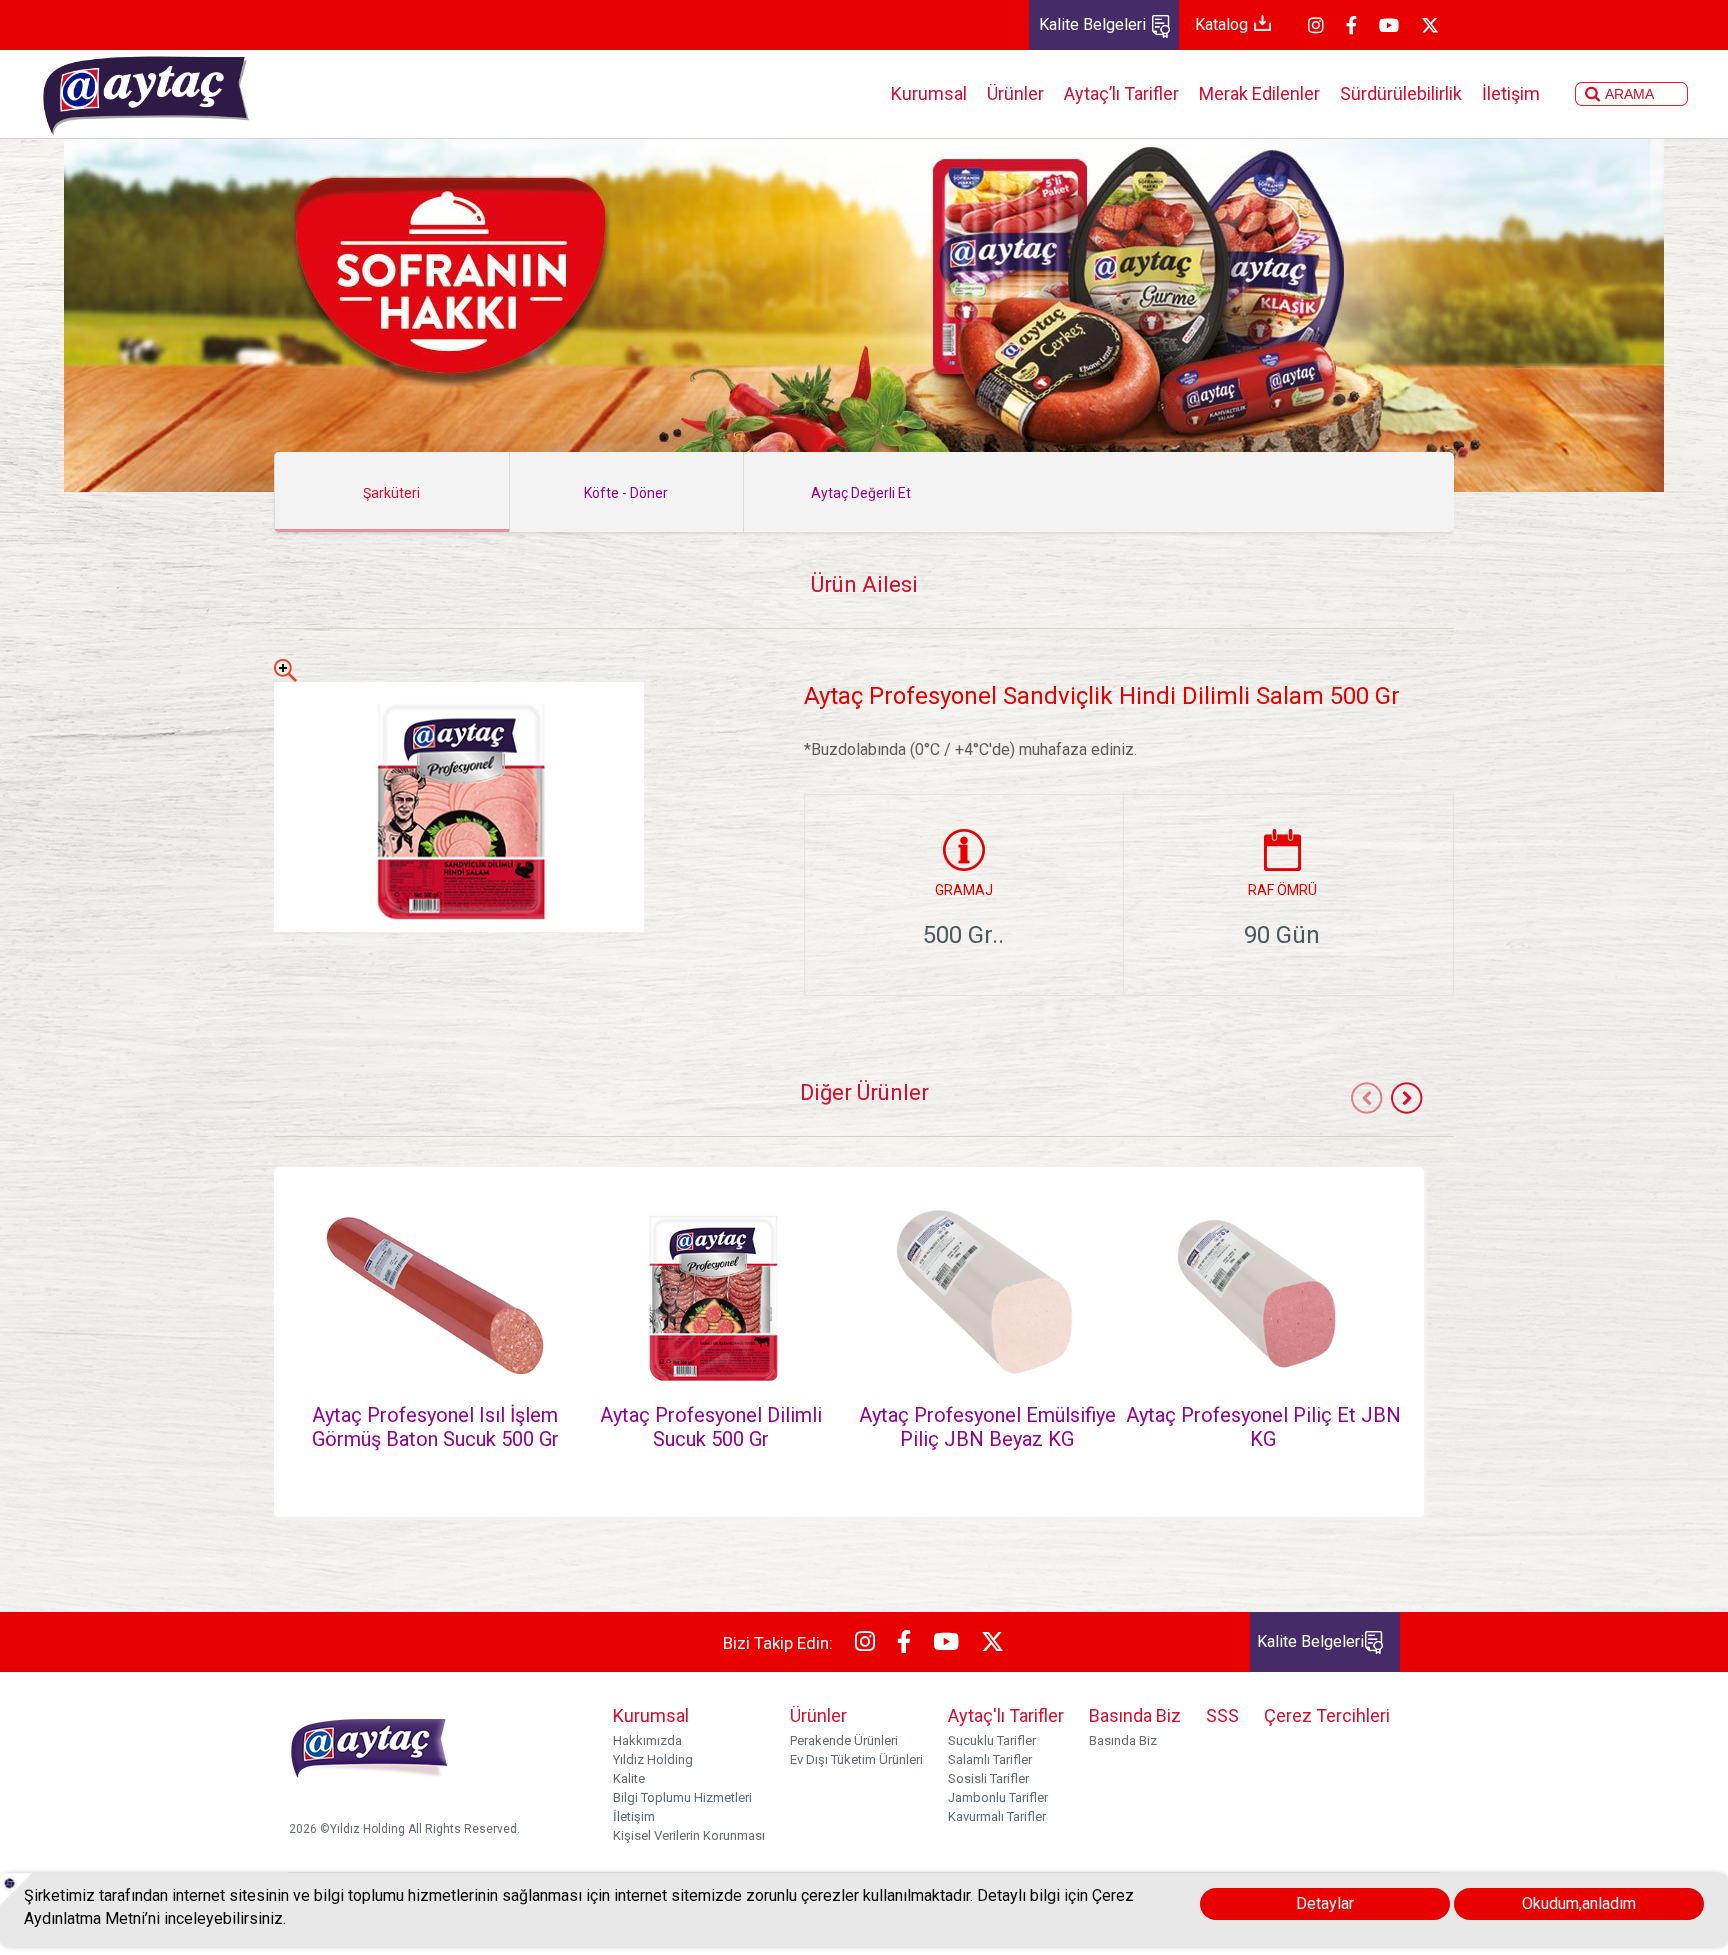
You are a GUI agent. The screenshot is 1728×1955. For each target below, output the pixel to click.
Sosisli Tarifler (988, 1778)
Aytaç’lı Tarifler (1121, 93)
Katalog (1223, 24)
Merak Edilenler (1259, 93)
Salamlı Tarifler (990, 1759)
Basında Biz (1135, 1715)
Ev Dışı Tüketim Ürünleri (856, 1759)
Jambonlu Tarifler (998, 1797)
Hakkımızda (647, 1740)
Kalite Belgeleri (1094, 24)
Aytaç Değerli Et (861, 493)
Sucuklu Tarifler (992, 1740)
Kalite (629, 1778)
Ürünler (1015, 93)
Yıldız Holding (653, 1759)
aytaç (145, 94)
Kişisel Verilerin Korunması (689, 1835)
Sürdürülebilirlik (1401, 93)
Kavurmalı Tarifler (997, 1816)
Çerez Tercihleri (1327, 1715)
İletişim (1511, 93)
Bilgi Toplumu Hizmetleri (682, 1797)
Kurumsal (929, 93)
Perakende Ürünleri (844, 1740)
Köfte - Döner (626, 493)
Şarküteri (391, 493)
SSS (1222, 1715)
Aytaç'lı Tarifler (1006, 1715)
